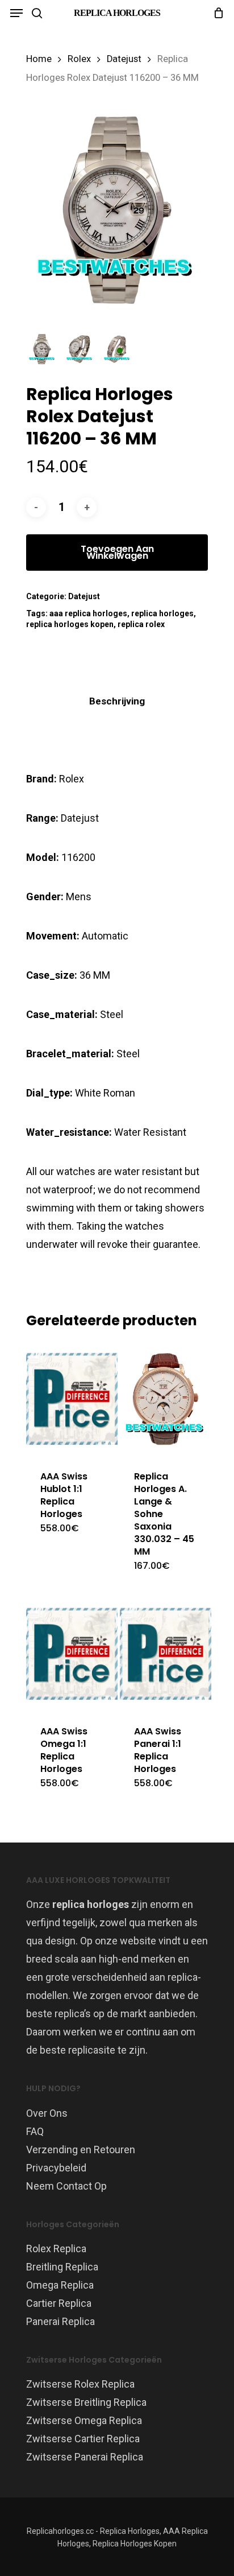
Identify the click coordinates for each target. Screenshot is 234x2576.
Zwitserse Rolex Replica (80, 2384)
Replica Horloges (117, 13)
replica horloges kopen (70, 624)
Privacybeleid (56, 2168)
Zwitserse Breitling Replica (86, 2402)
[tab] (117, 701)
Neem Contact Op (66, 2186)
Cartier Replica (59, 2303)
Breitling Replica (62, 2267)
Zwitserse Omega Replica (84, 2420)
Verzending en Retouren (81, 2150)
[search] (37, 13)
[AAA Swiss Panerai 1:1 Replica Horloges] (166, 1654)
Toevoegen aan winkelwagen (117, 552)
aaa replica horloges (88, 613)
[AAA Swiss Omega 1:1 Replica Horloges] (72, 1654)
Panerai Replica (60, 2321)
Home (39, 59)
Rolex (79, 59)
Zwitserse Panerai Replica (85, 2457)
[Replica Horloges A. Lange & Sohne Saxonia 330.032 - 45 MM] (166, 1399)
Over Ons (47, 2113)
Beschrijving (117, 701)
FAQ (35, 2131)
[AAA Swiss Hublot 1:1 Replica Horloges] (72, 1399)
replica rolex (141, 624)
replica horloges (162, 613)
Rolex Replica (56, 2249)
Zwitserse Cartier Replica (83, 2439)
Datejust (124, 59)
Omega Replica (60, 2285)
